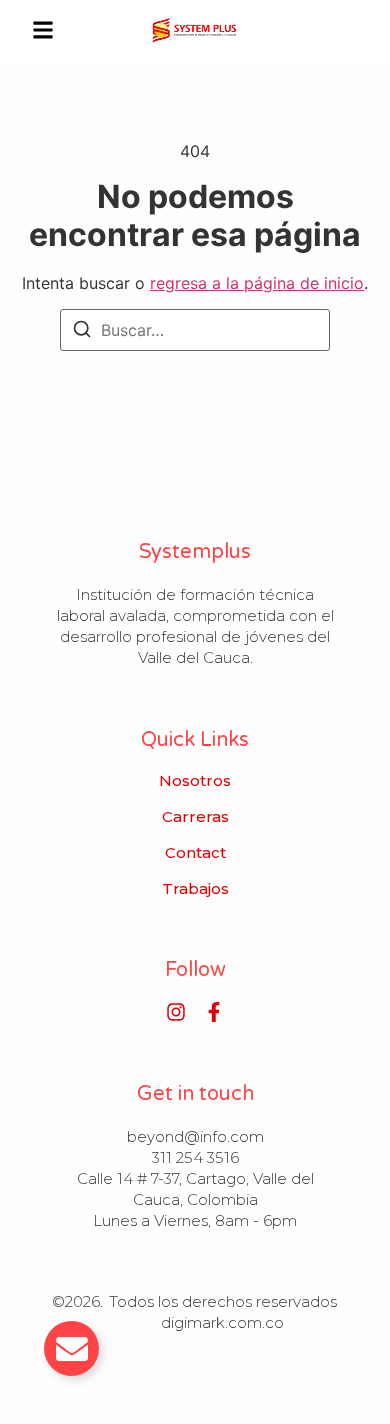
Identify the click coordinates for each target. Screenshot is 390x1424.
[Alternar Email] (71, 1348)
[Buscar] (82, 332)
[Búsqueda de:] (195, 330)
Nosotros (195, 781)
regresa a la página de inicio (257, 283)
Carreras (195, 817)
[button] (43, 30)
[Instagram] (176, 1012)
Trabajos (195, 889)
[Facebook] (214, 1012)
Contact (195, 853)
